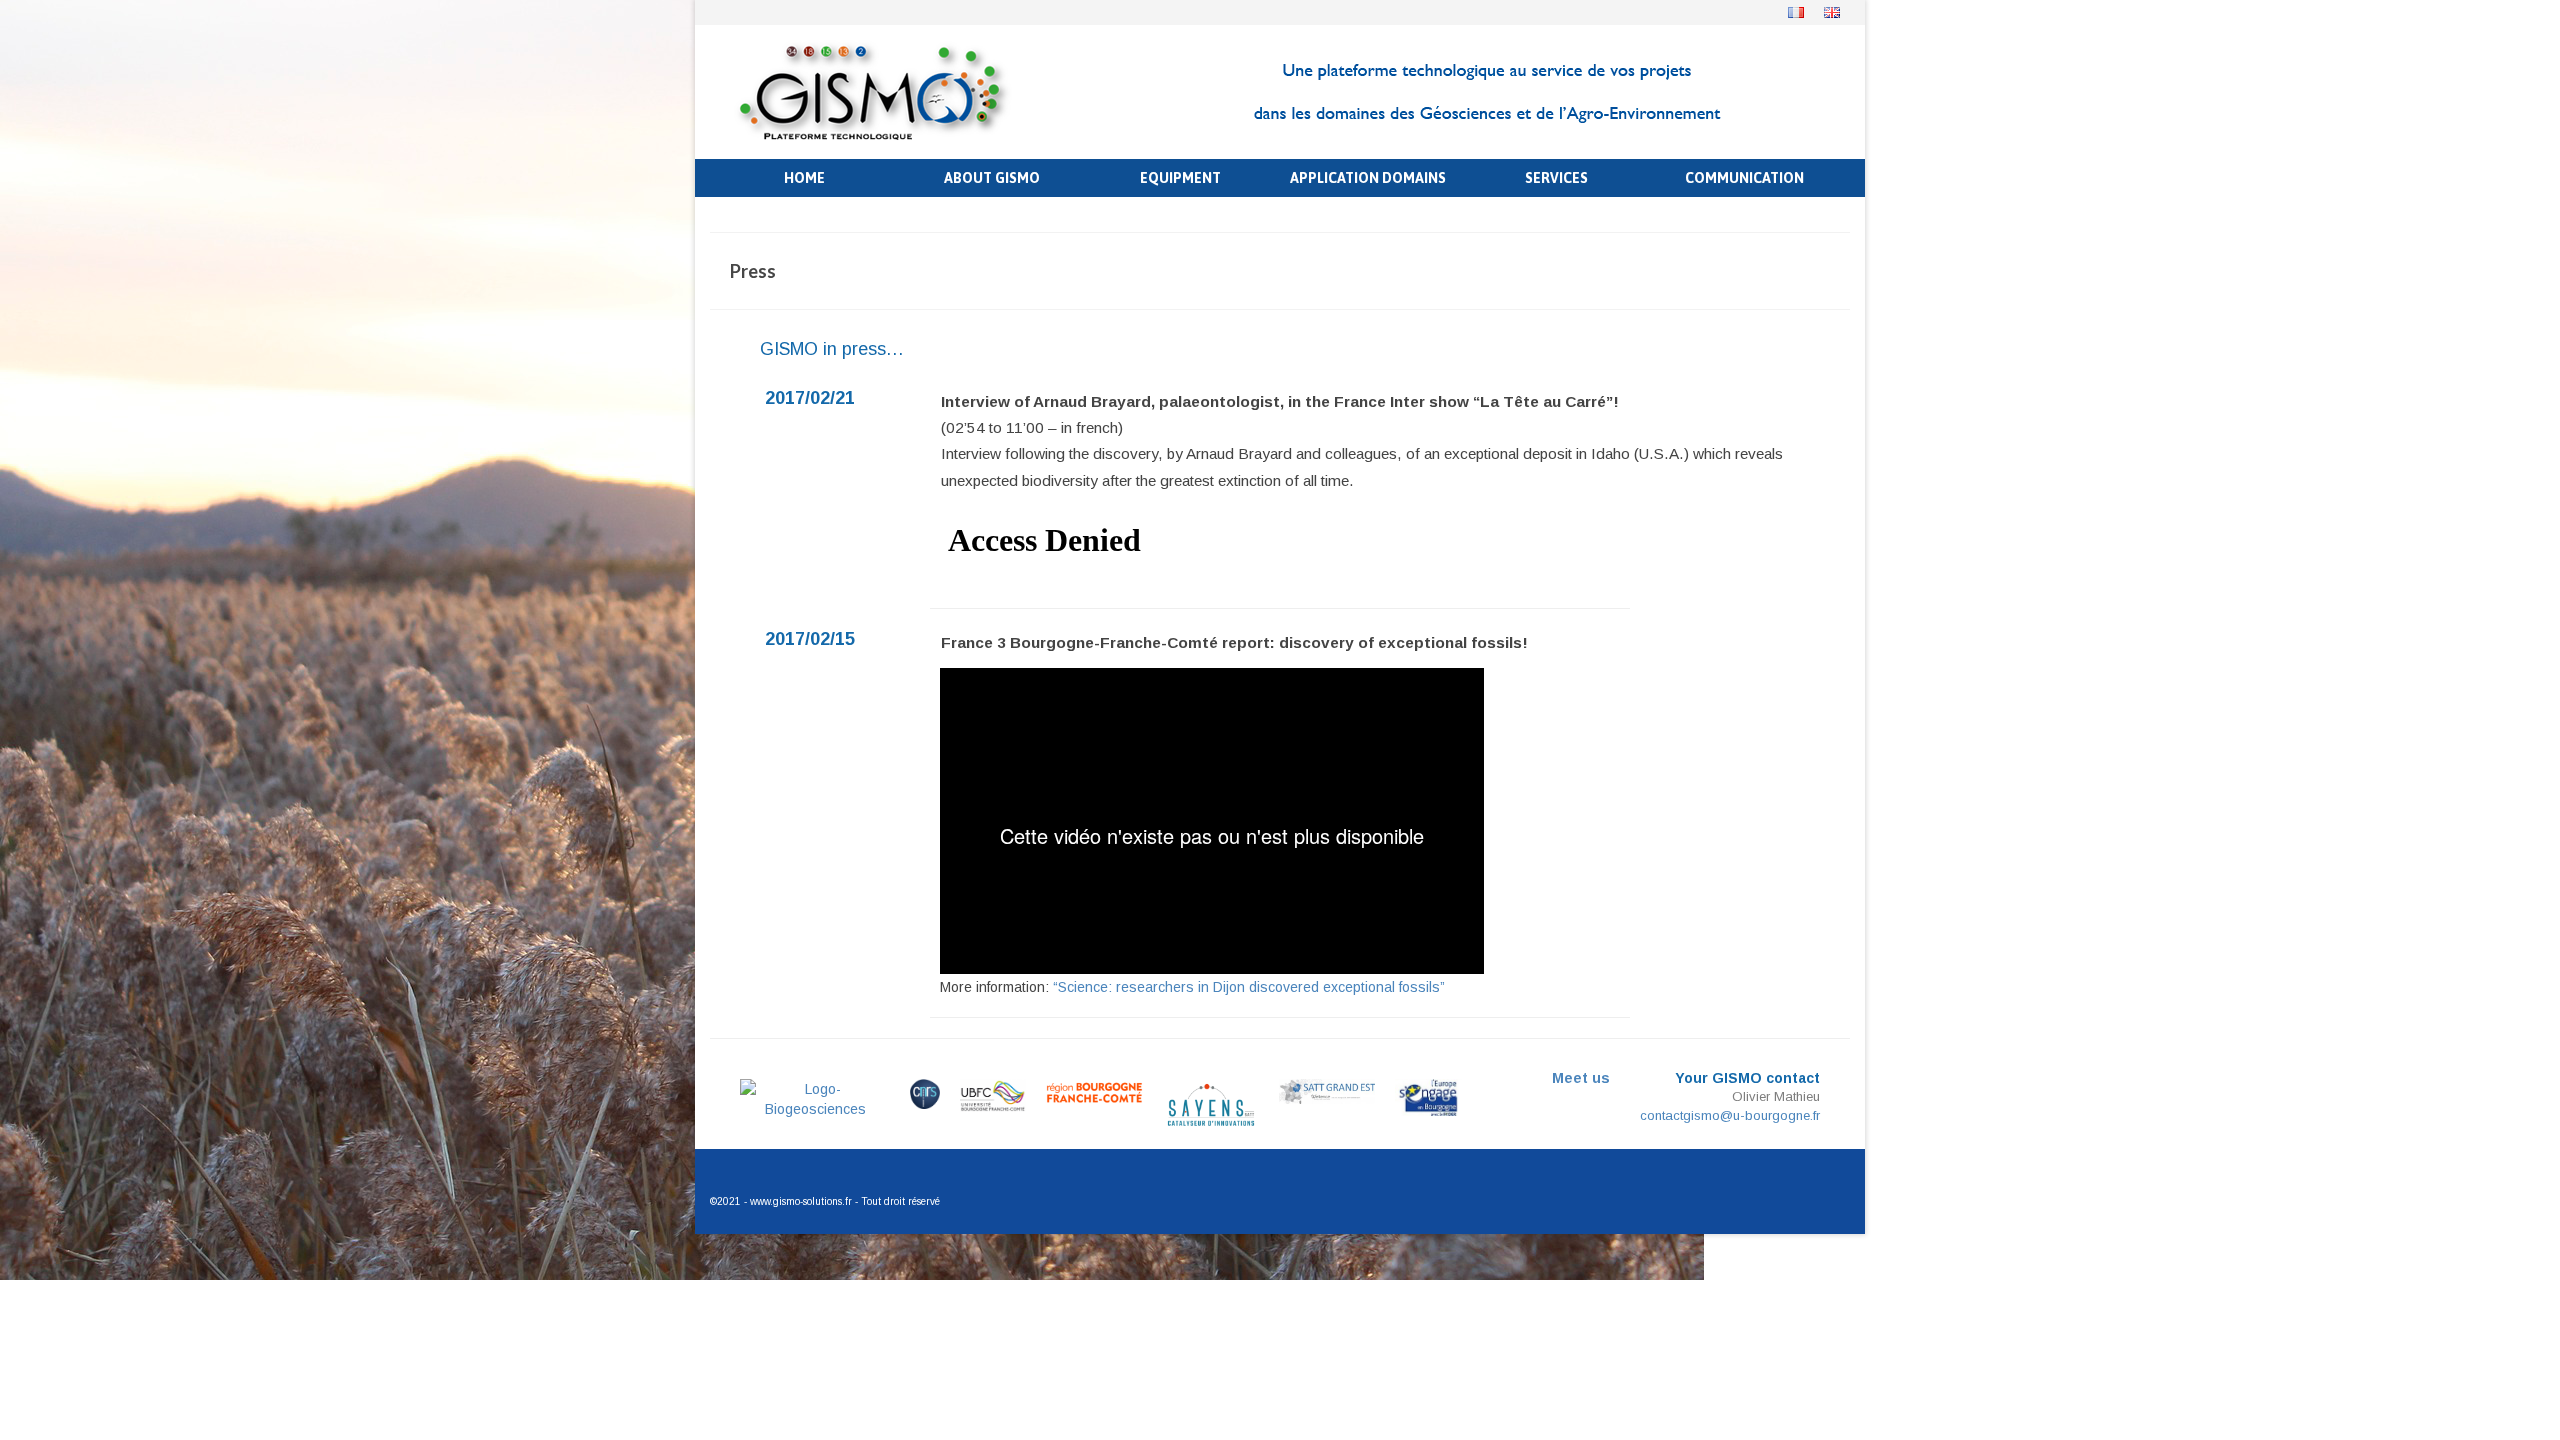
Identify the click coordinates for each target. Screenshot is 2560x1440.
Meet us (1581, 1078)
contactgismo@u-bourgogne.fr (1730, 1115)
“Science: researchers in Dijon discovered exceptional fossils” (1249, 987)
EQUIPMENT (1180, 178)
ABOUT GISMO (992, 178)
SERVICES (1556, 178)
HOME (804, 178)
